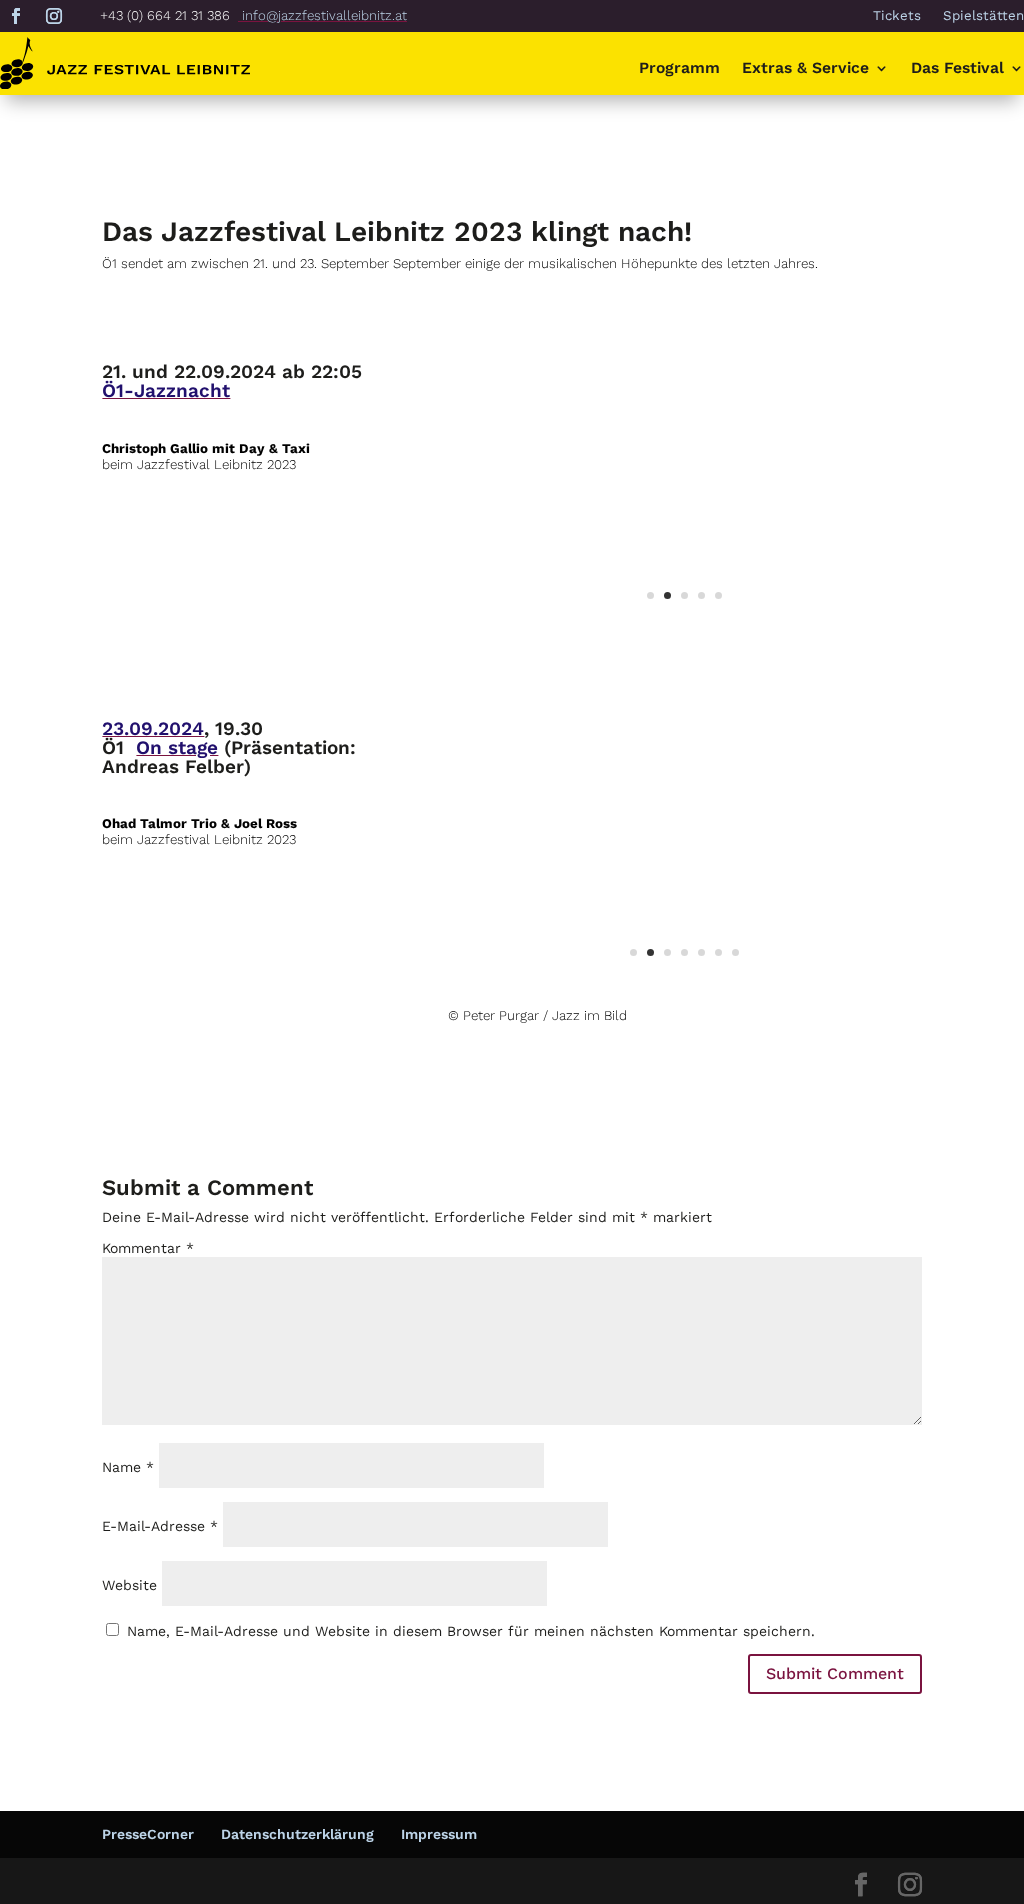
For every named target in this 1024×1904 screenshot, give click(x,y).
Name (128, 1467)
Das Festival (957, 69)
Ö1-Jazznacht (166, 390)
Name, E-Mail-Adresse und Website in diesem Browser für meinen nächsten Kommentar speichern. (471, 1631)
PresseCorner (148, 1834)
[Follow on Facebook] (16, 16)
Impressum (439, 1834)
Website (129, 1585)
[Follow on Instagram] (54, 16)
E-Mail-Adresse (160, 1526)
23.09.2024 (153, 728)
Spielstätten (983, 16)
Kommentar (148, 1248)
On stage (177, 747)
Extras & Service (805, 69)
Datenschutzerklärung (297, 1834)
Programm (679, 69)
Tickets (897, 16)
